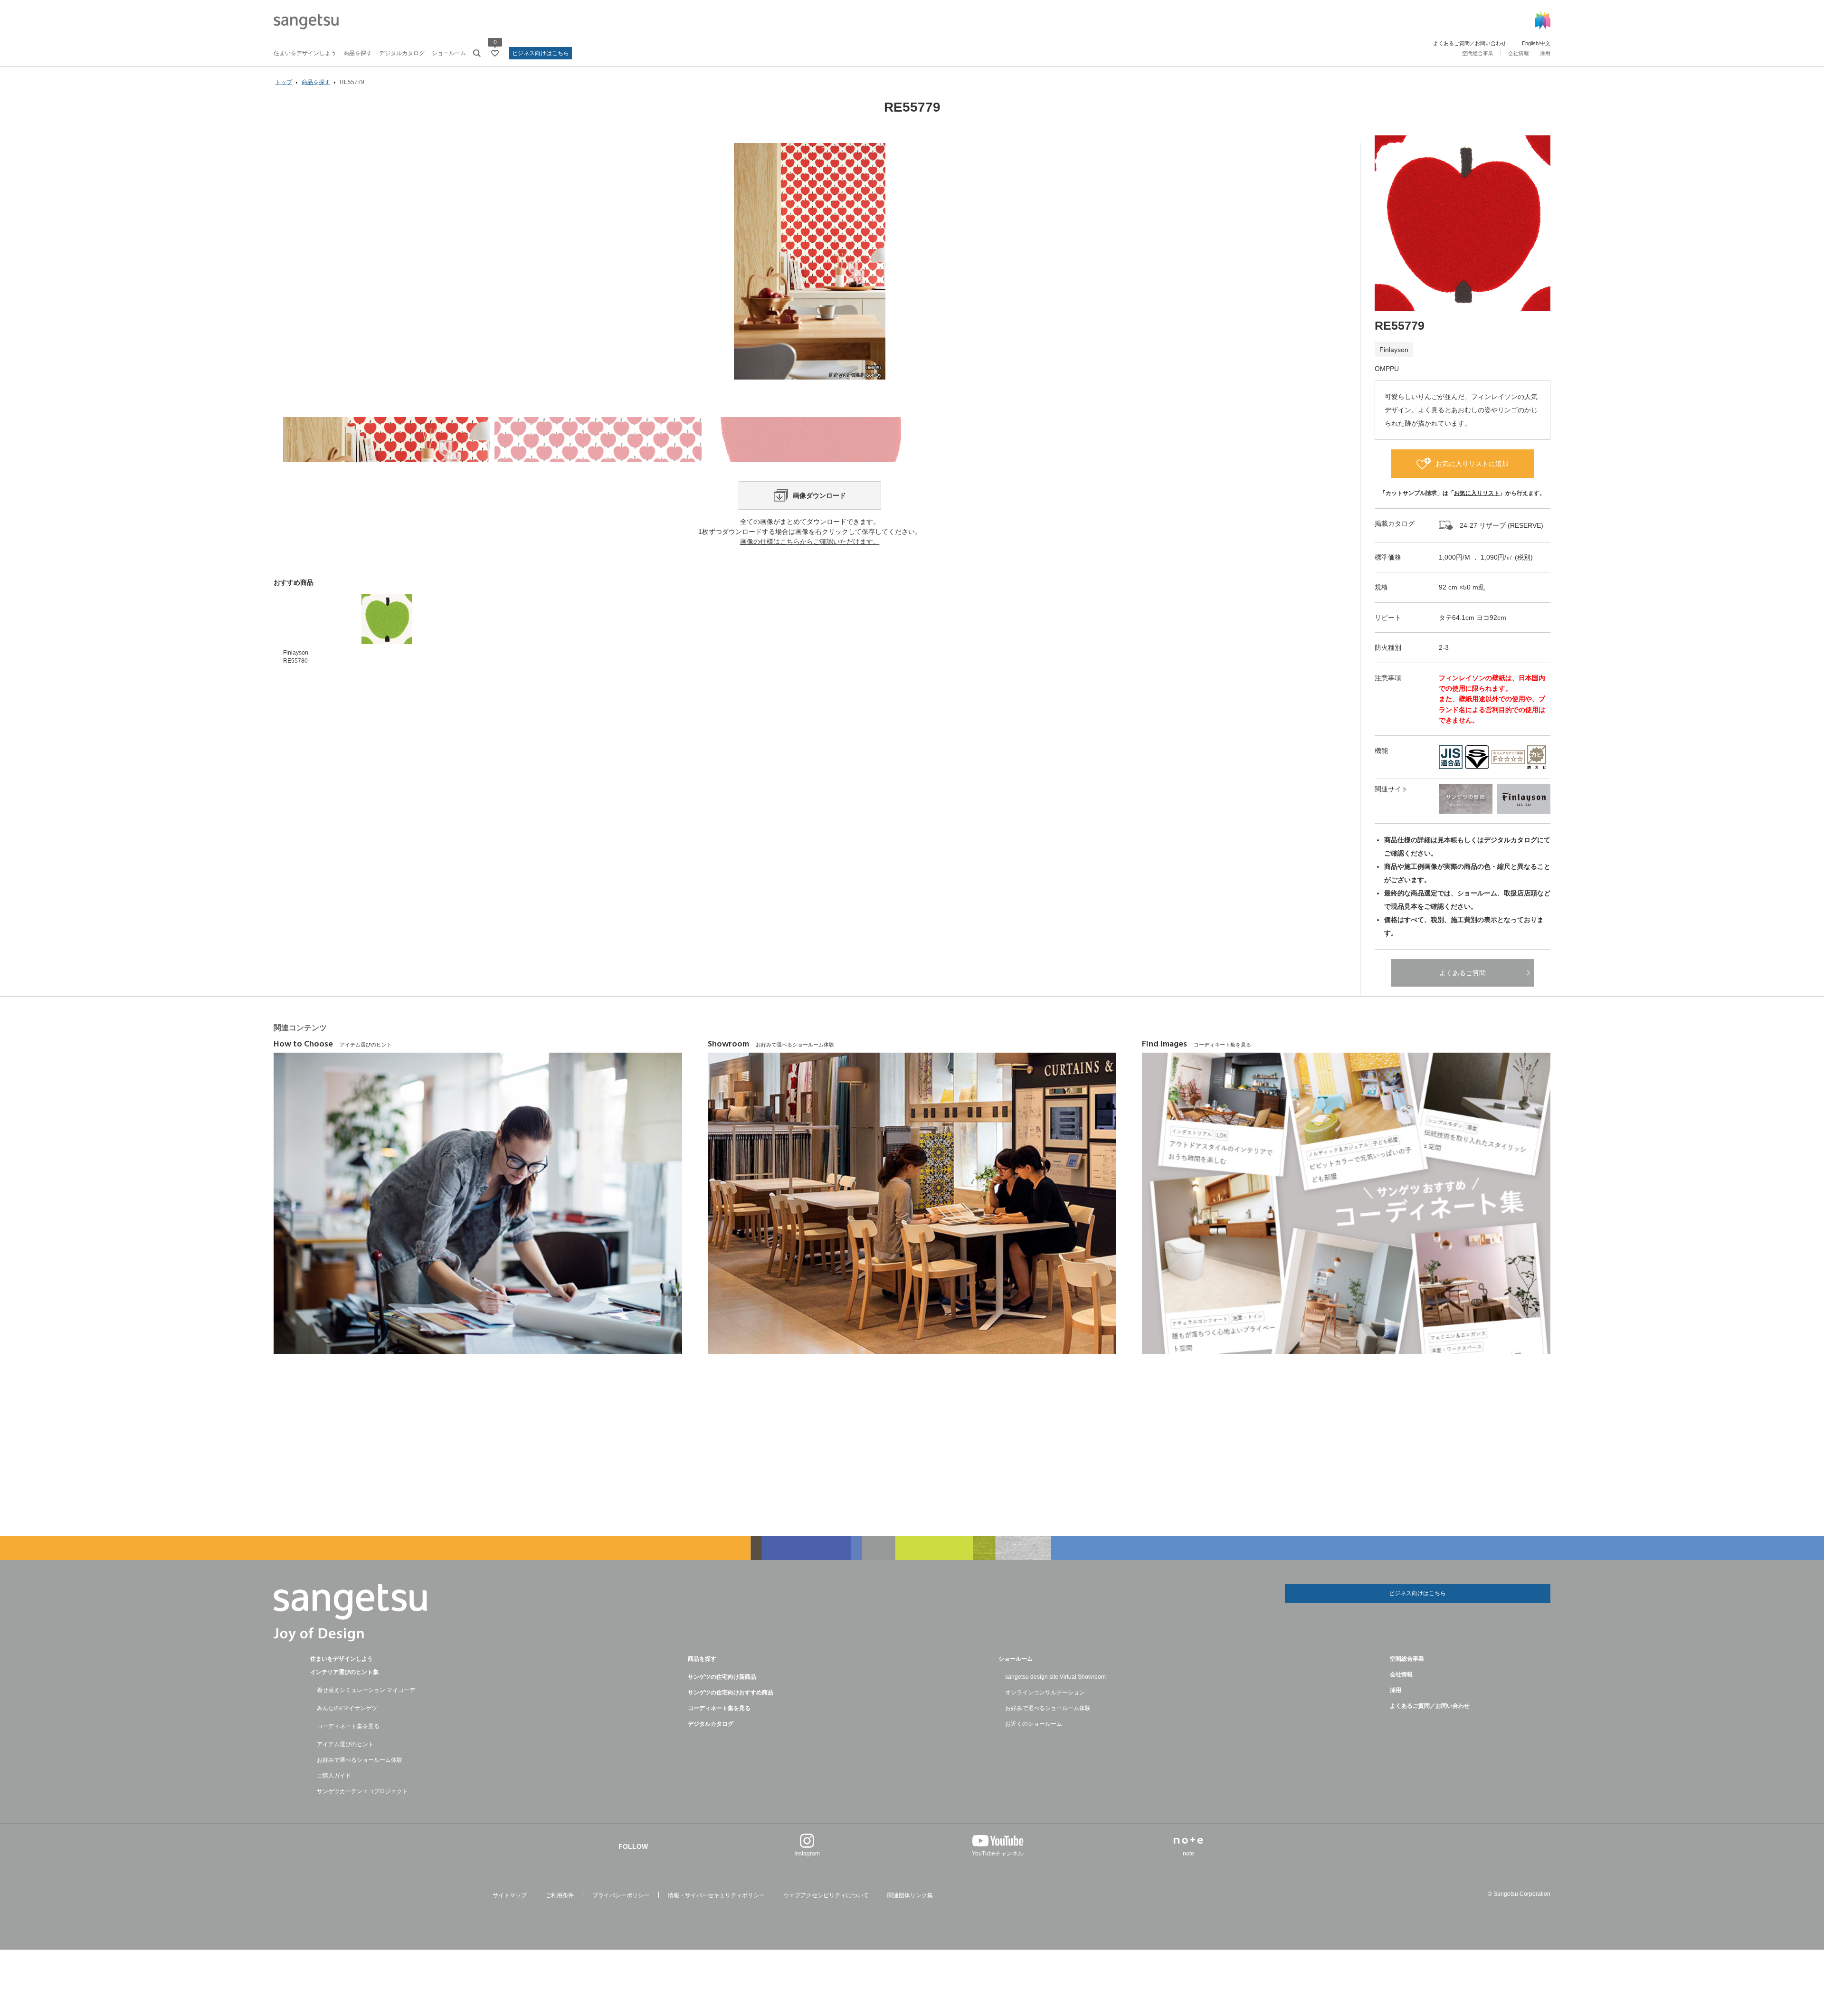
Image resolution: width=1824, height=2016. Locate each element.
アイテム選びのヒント (345, 1744)
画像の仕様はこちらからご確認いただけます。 (810, 542)
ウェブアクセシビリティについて (826, 1895)
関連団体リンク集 (910, 1895)
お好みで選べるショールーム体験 (360, 1760)
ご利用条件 (560, 1895)
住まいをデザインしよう (305, 53)
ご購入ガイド (334, 1776)
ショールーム (449, 53)
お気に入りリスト (1477, 493)
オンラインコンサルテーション (1045, 1693)
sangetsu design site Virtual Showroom (1055, 1677)
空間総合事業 (1478, 53)
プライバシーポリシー (621, 1895)
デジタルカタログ (402, 53)
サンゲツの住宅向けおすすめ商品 (731, 1693)
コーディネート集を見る (348, 1726)
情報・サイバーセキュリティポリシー (716, 1895)
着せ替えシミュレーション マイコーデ (366, 1690)
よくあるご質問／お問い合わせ (1470, 43)
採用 (1545, 53)
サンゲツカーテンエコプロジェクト (362, 1791)
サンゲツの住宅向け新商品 (722, 1677)
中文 (1545, 43)
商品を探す (358, 53)
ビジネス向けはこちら (541, 53)
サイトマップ (510, 1895)
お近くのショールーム (1034, 1724)
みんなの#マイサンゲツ (347, 1708)
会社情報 (1519, 53)
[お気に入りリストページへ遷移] (495, 53)
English (1530, 43)
